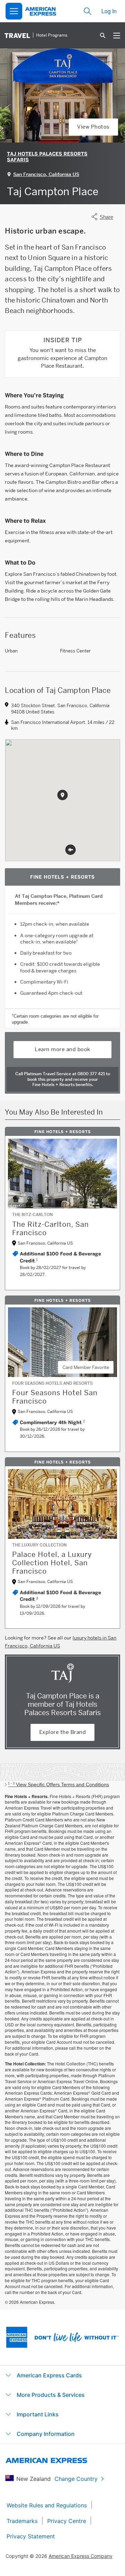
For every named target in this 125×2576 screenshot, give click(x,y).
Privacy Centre (67, 2521)
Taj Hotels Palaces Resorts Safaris (47, 157)
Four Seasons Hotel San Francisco (55, 1397)
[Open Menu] (14, 11)
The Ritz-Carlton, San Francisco (51, 1229)
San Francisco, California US (46, 174)
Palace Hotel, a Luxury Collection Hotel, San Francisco (52, 1563)
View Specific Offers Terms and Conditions (59, 1784)
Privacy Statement (31, 2536)
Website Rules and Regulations (47, 2505)
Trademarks (22, 2521)
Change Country (76, 2479)
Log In (109, 11)
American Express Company (81, 2556)
